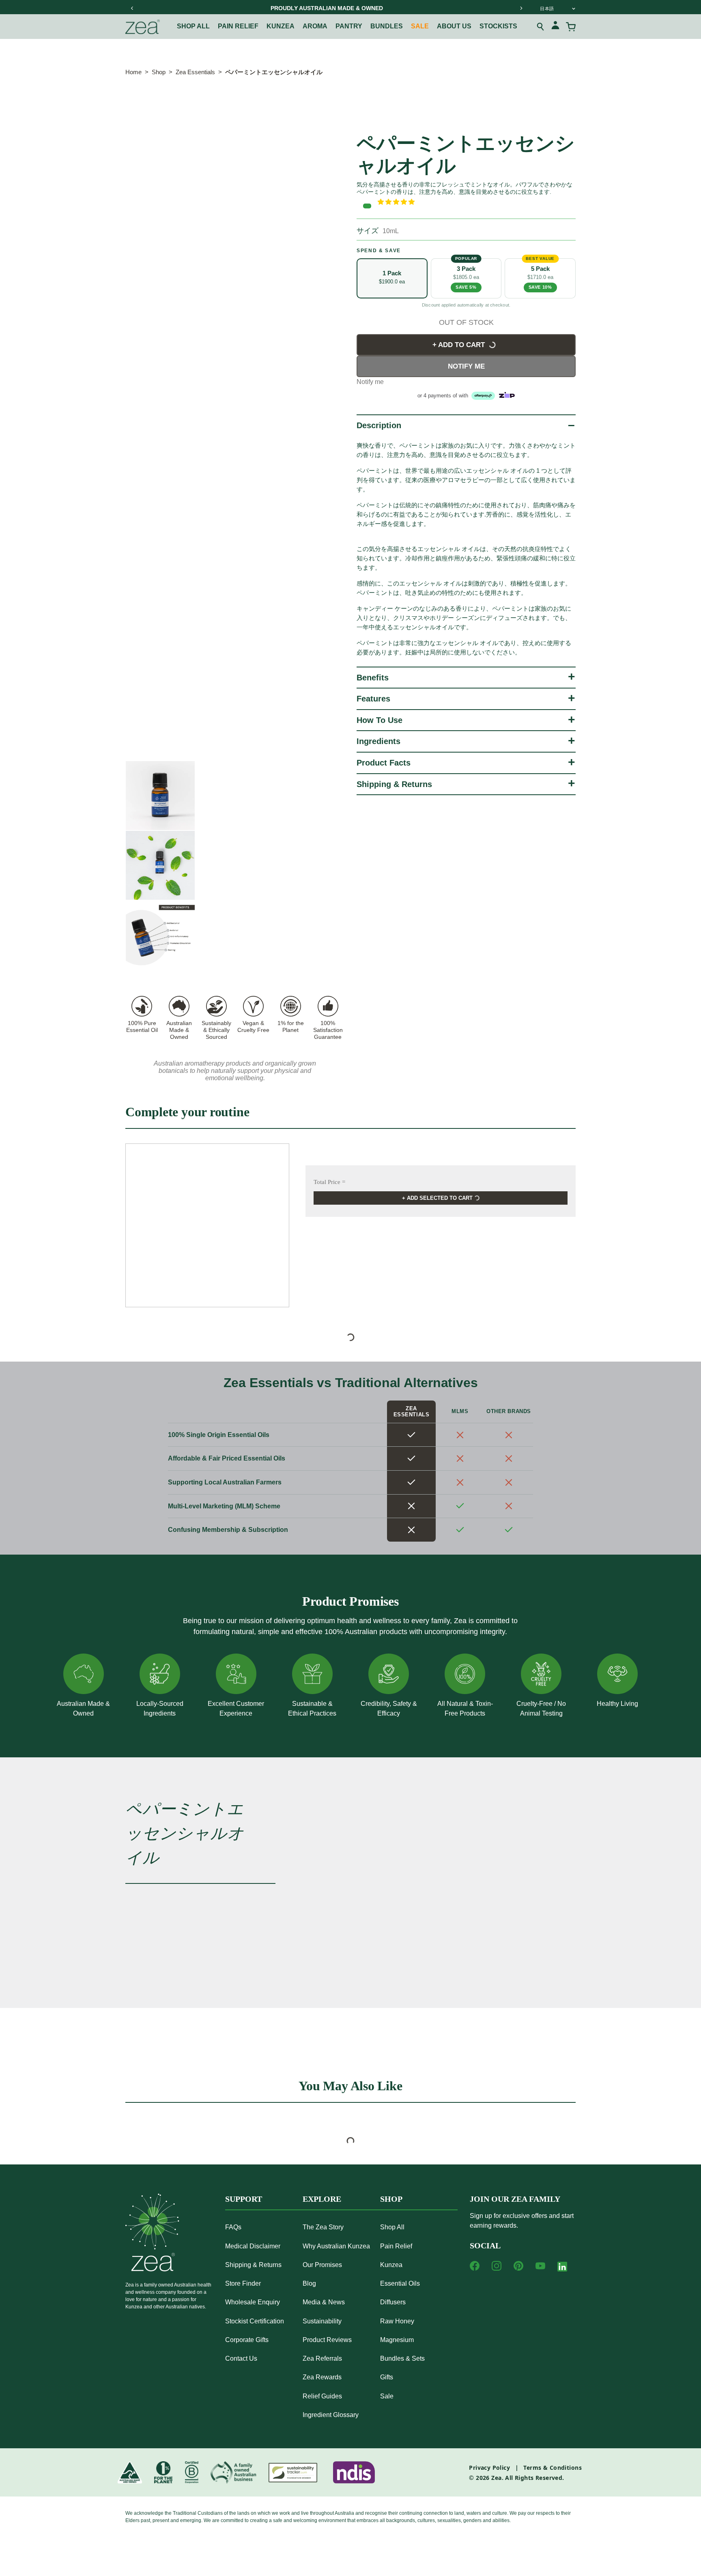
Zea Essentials (195, 72)
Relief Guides (322, 2396)
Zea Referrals (322, 2358)
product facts (384, 763)
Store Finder (243, 2283)
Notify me (466, 366)
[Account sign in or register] (555, 27)
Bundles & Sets (402, 2358)
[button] (477, 202)
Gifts (387, 2377)
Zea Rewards (322, 2377)
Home (133, 72)
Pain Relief (238, 26)
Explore (322, 2199)
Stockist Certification (255, 2321)
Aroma (315, 26)
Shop (159, 72)
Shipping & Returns (394, 784)
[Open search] (541, 27)
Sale (420, 26)
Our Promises (322, 2265)
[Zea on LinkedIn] (562, 2268)
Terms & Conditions (553, 2468)
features (373, 699)
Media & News (324, 2302)
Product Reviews (327, 2340)
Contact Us (241, 2358)
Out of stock (466, 322)
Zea (496, 2478)
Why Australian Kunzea (336, 2246)
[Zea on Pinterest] (518, 2266)
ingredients (378, 741)
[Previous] (132, 8)
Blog (309, 2283)
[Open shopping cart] (571, 27)
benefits (373, 678)
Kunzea (281, 26)
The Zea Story (323, 2227)
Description (379, 425)
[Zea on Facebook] (475, 2266)
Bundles (387, 26)
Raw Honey (397, 2321)
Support (244, 2199)
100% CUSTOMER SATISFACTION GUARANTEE (361, 8)
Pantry (349, 26)
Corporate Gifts (247, 2340)
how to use (380, 720)
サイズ (368, 231)
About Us (454, 26)
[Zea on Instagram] (497, 2266)
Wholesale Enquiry (253, 2302)
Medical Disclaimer (253, 2246)
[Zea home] (143, 27)
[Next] (521, 8)
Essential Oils (400, 2283)
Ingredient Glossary (331, 2415)
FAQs (233, 2227)
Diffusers (393, 2302)
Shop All (193, 26)
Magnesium (397, 2340)
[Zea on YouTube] (540, 2266)
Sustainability (322, 2321)
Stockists (498, 26)
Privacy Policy (489, 2468)
